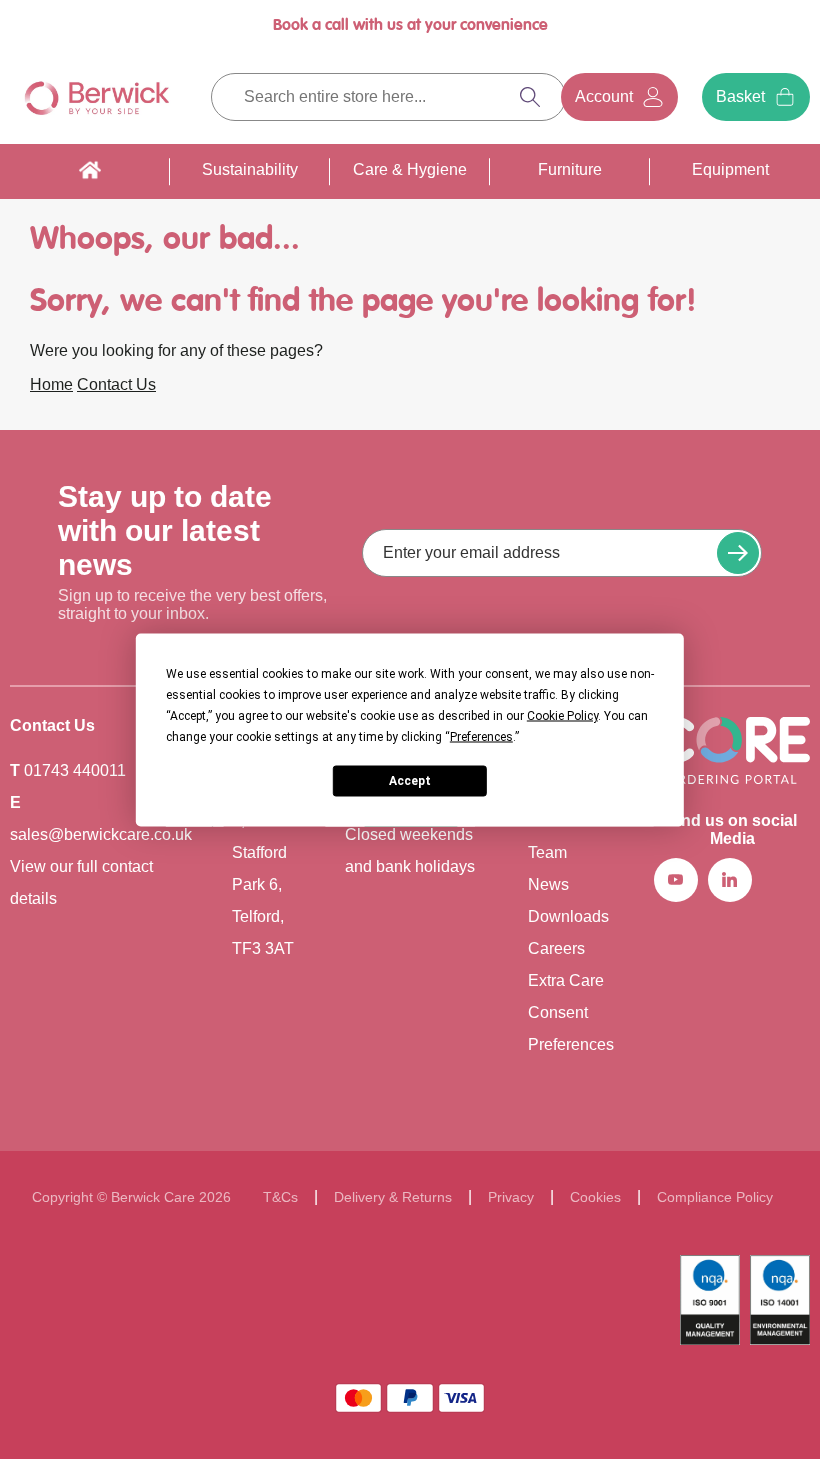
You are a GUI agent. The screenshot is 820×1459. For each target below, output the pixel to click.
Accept (410, 781)
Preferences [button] (481, 736)
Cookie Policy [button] (562, 715)
